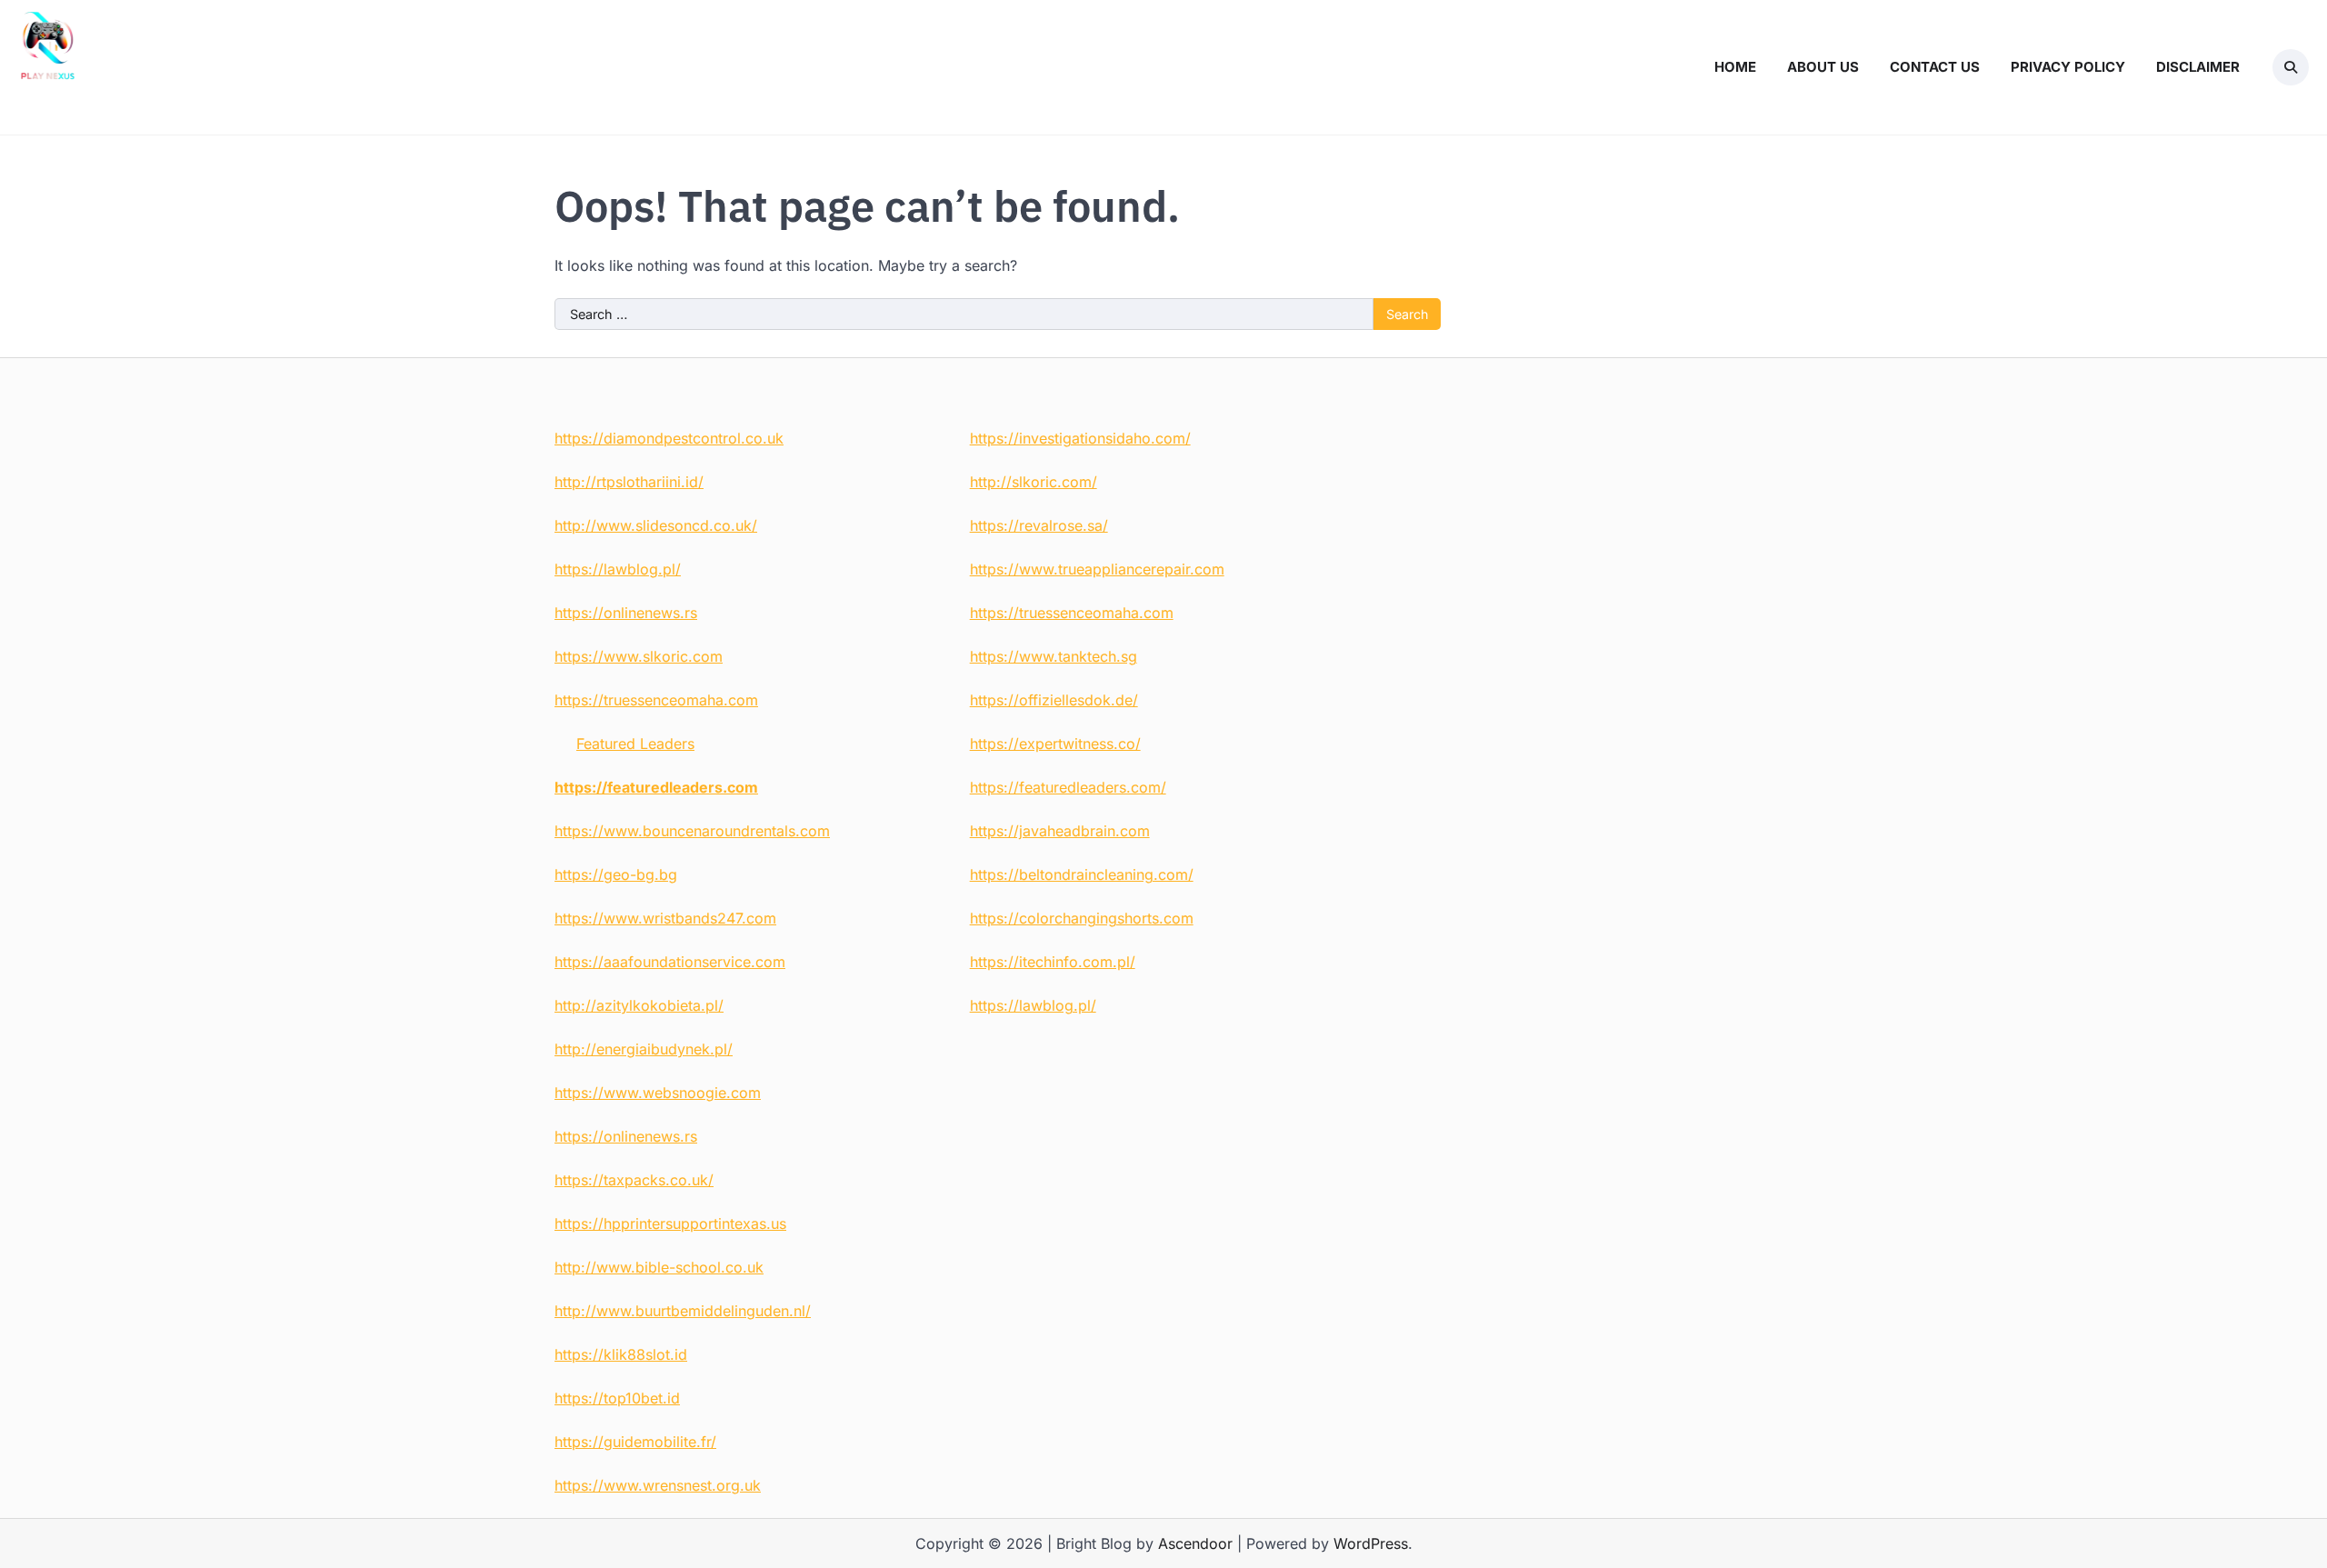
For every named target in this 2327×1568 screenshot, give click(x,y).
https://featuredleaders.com (656, 787)
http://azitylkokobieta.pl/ (639, 1005)
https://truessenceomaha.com (656, 700)
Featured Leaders (635, 744)
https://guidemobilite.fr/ (635, 1442)
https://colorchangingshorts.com (1082, 918)
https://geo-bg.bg (616, 874)
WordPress (1371, 1543)
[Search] (2291, 67)
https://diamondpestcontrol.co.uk (669, 438)
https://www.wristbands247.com (665, 918)
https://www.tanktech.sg (1054, 656)
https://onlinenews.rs (626, 613)
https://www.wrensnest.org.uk (658, 1485)
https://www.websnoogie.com (658, 1093)
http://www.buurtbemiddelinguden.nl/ (683, 1311)
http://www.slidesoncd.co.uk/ (656, 525)
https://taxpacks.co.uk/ (634, 1180)
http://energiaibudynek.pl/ (644, 1049)
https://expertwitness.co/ (1055, 744)
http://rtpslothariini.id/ (629, 482)
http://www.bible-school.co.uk (659, 1267)
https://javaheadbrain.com (1060, 831)
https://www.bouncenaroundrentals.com (692, 831)
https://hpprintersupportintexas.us (670, 1223)
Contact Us (1935, 67)
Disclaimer (2198, 67)
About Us (1823, 67)
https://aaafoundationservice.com (670, 962)
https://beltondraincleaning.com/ (1082, 874)
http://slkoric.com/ (1034, 482)
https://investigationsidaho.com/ (1080, 438)
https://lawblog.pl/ (618, 569)
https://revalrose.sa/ (1039, 525)
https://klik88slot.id (621, 1354)
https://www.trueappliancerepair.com (1097, 569)
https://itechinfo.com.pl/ (1053, 962)
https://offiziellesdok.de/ (1054, 700)
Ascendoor (1195, 1543)
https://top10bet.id (617, 1398)
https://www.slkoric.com (639, 656)
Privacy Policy (2068, 67)
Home (1735, 67)
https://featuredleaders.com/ (1068, 787)
